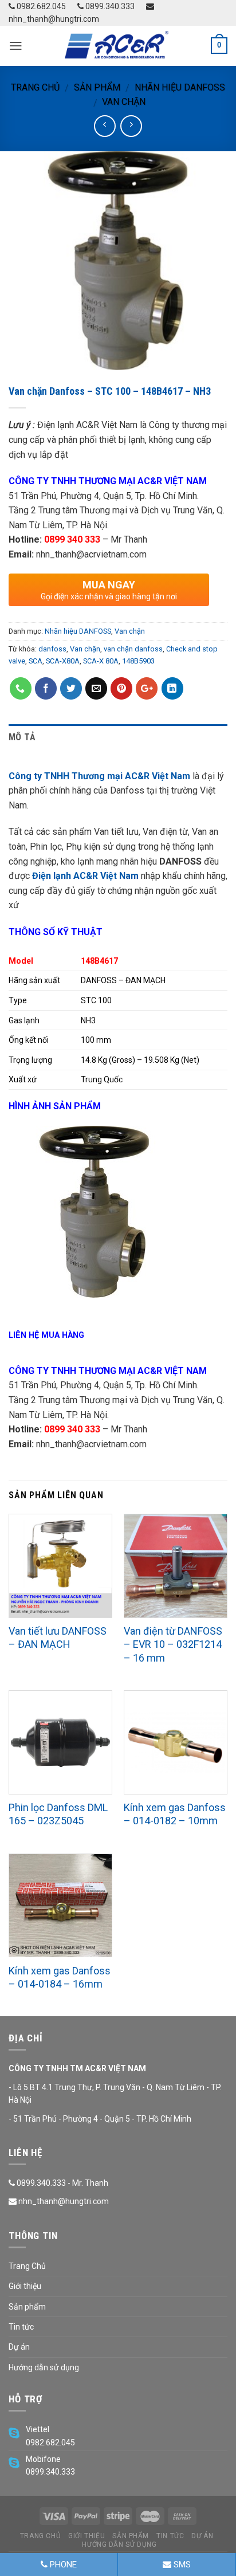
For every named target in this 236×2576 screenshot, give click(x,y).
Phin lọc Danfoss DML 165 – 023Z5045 (58, 1814)
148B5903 (138, 661)
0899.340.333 (109, 6)
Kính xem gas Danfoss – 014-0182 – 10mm (175, 1814)
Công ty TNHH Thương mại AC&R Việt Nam (99, 776)
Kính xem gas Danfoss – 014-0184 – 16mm (60, 1977)
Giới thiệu (25, 2286)
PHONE (62, 2565)
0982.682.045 (40, 6)
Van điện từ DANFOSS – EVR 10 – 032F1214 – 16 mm (173, 1644)
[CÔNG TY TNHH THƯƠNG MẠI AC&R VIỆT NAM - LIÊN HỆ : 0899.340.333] (118, 46)
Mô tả (22, 737)
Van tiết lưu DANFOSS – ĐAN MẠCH (58, 1638)
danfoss (52, 649)
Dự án (19, 2347)
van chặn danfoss (133, 649)
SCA (36, 661)
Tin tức (21, 2327)
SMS (181, 2565)
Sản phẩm (97, 87)
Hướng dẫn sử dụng (44, 2367)
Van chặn (124, 102)
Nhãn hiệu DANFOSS (180, 87)
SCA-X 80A (101, 661)
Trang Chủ (27, 2266)
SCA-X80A (63, 661)
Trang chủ (35, 87)
